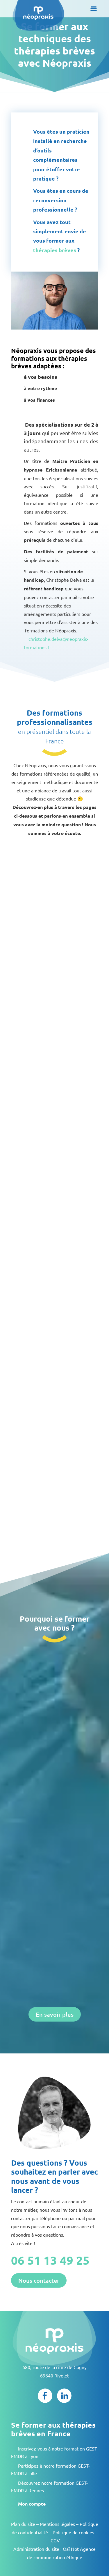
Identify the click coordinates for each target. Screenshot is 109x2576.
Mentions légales (57, 2524)
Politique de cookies (73, 2532)
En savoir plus (55, 2014)
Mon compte (32, 2504)
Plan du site (23, 2524)
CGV (55, 2540)
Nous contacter (39, 2280)
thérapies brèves (55, 250)
